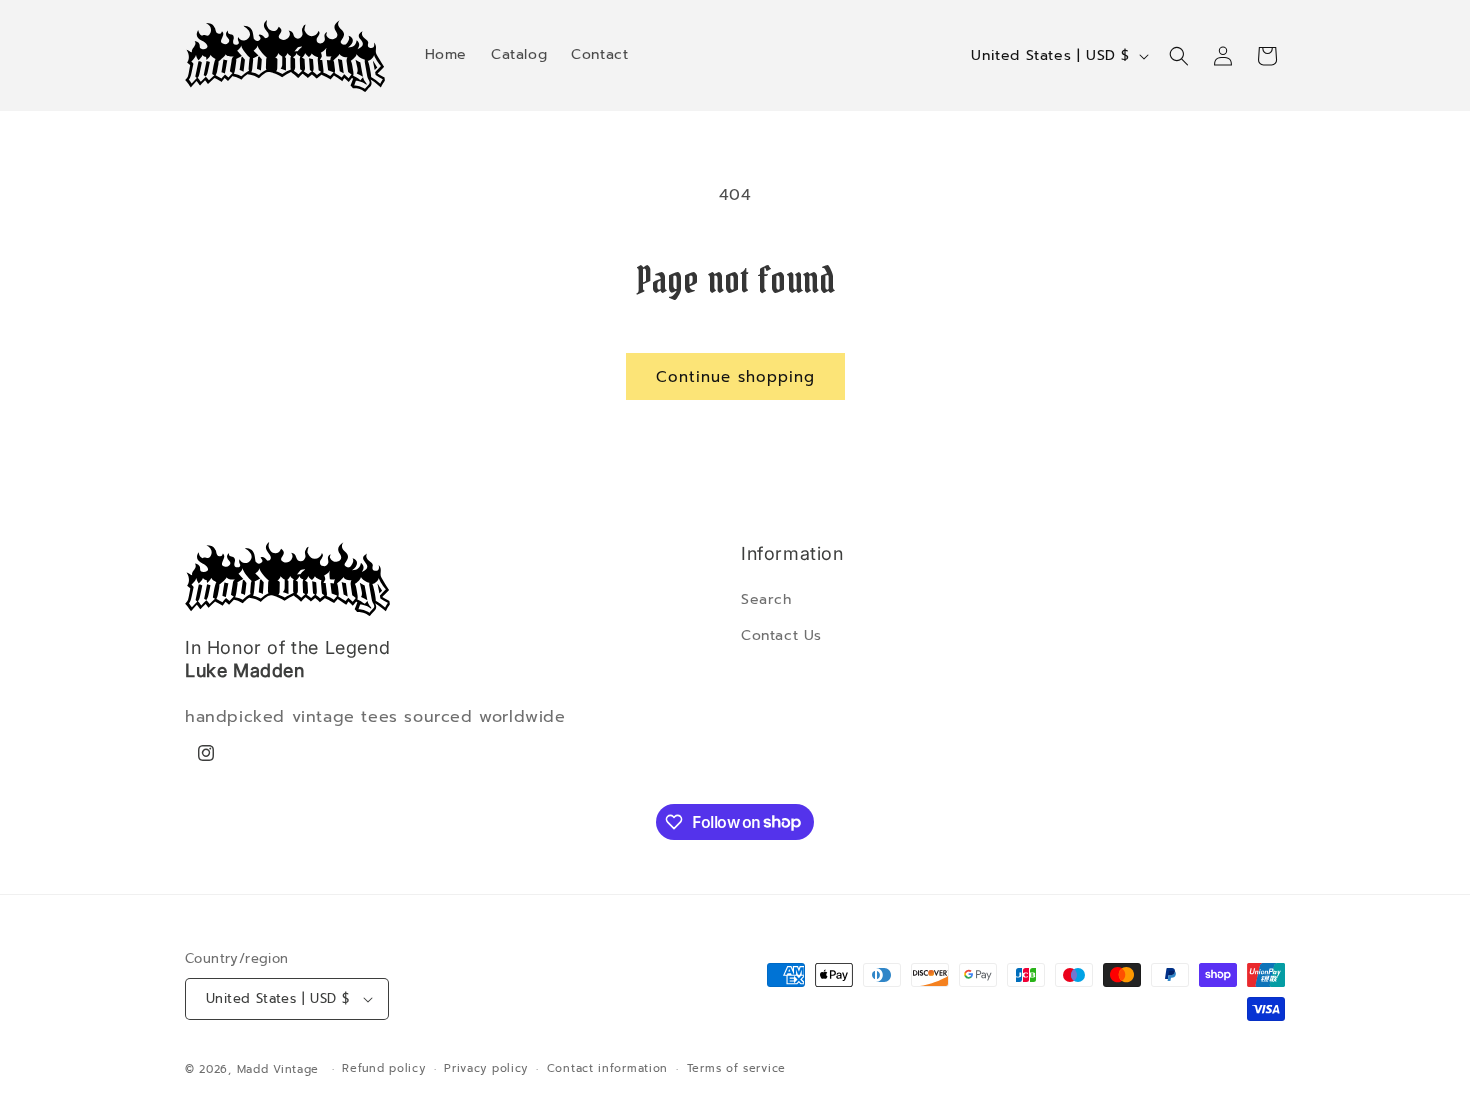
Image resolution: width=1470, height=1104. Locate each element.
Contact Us (781, 635)
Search (766, 599)
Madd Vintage (278, 1069)
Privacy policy (486, 1068)
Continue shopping (735, 377)
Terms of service (736, 1068)
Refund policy (383, 1068)
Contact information (607, 1068)
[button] (1179, 56)
